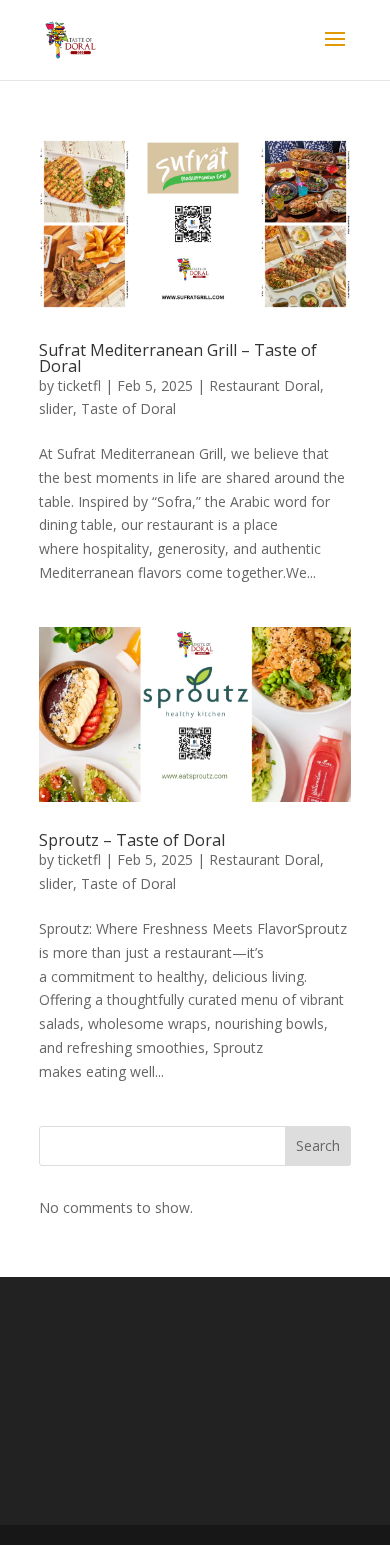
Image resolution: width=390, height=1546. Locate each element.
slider (56, 408)
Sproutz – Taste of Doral (132, 840)
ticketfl (79, 385)
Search (318, 1145)
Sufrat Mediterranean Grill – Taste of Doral (178, 358)
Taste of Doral (128, 408)
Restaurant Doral (264, 385)
